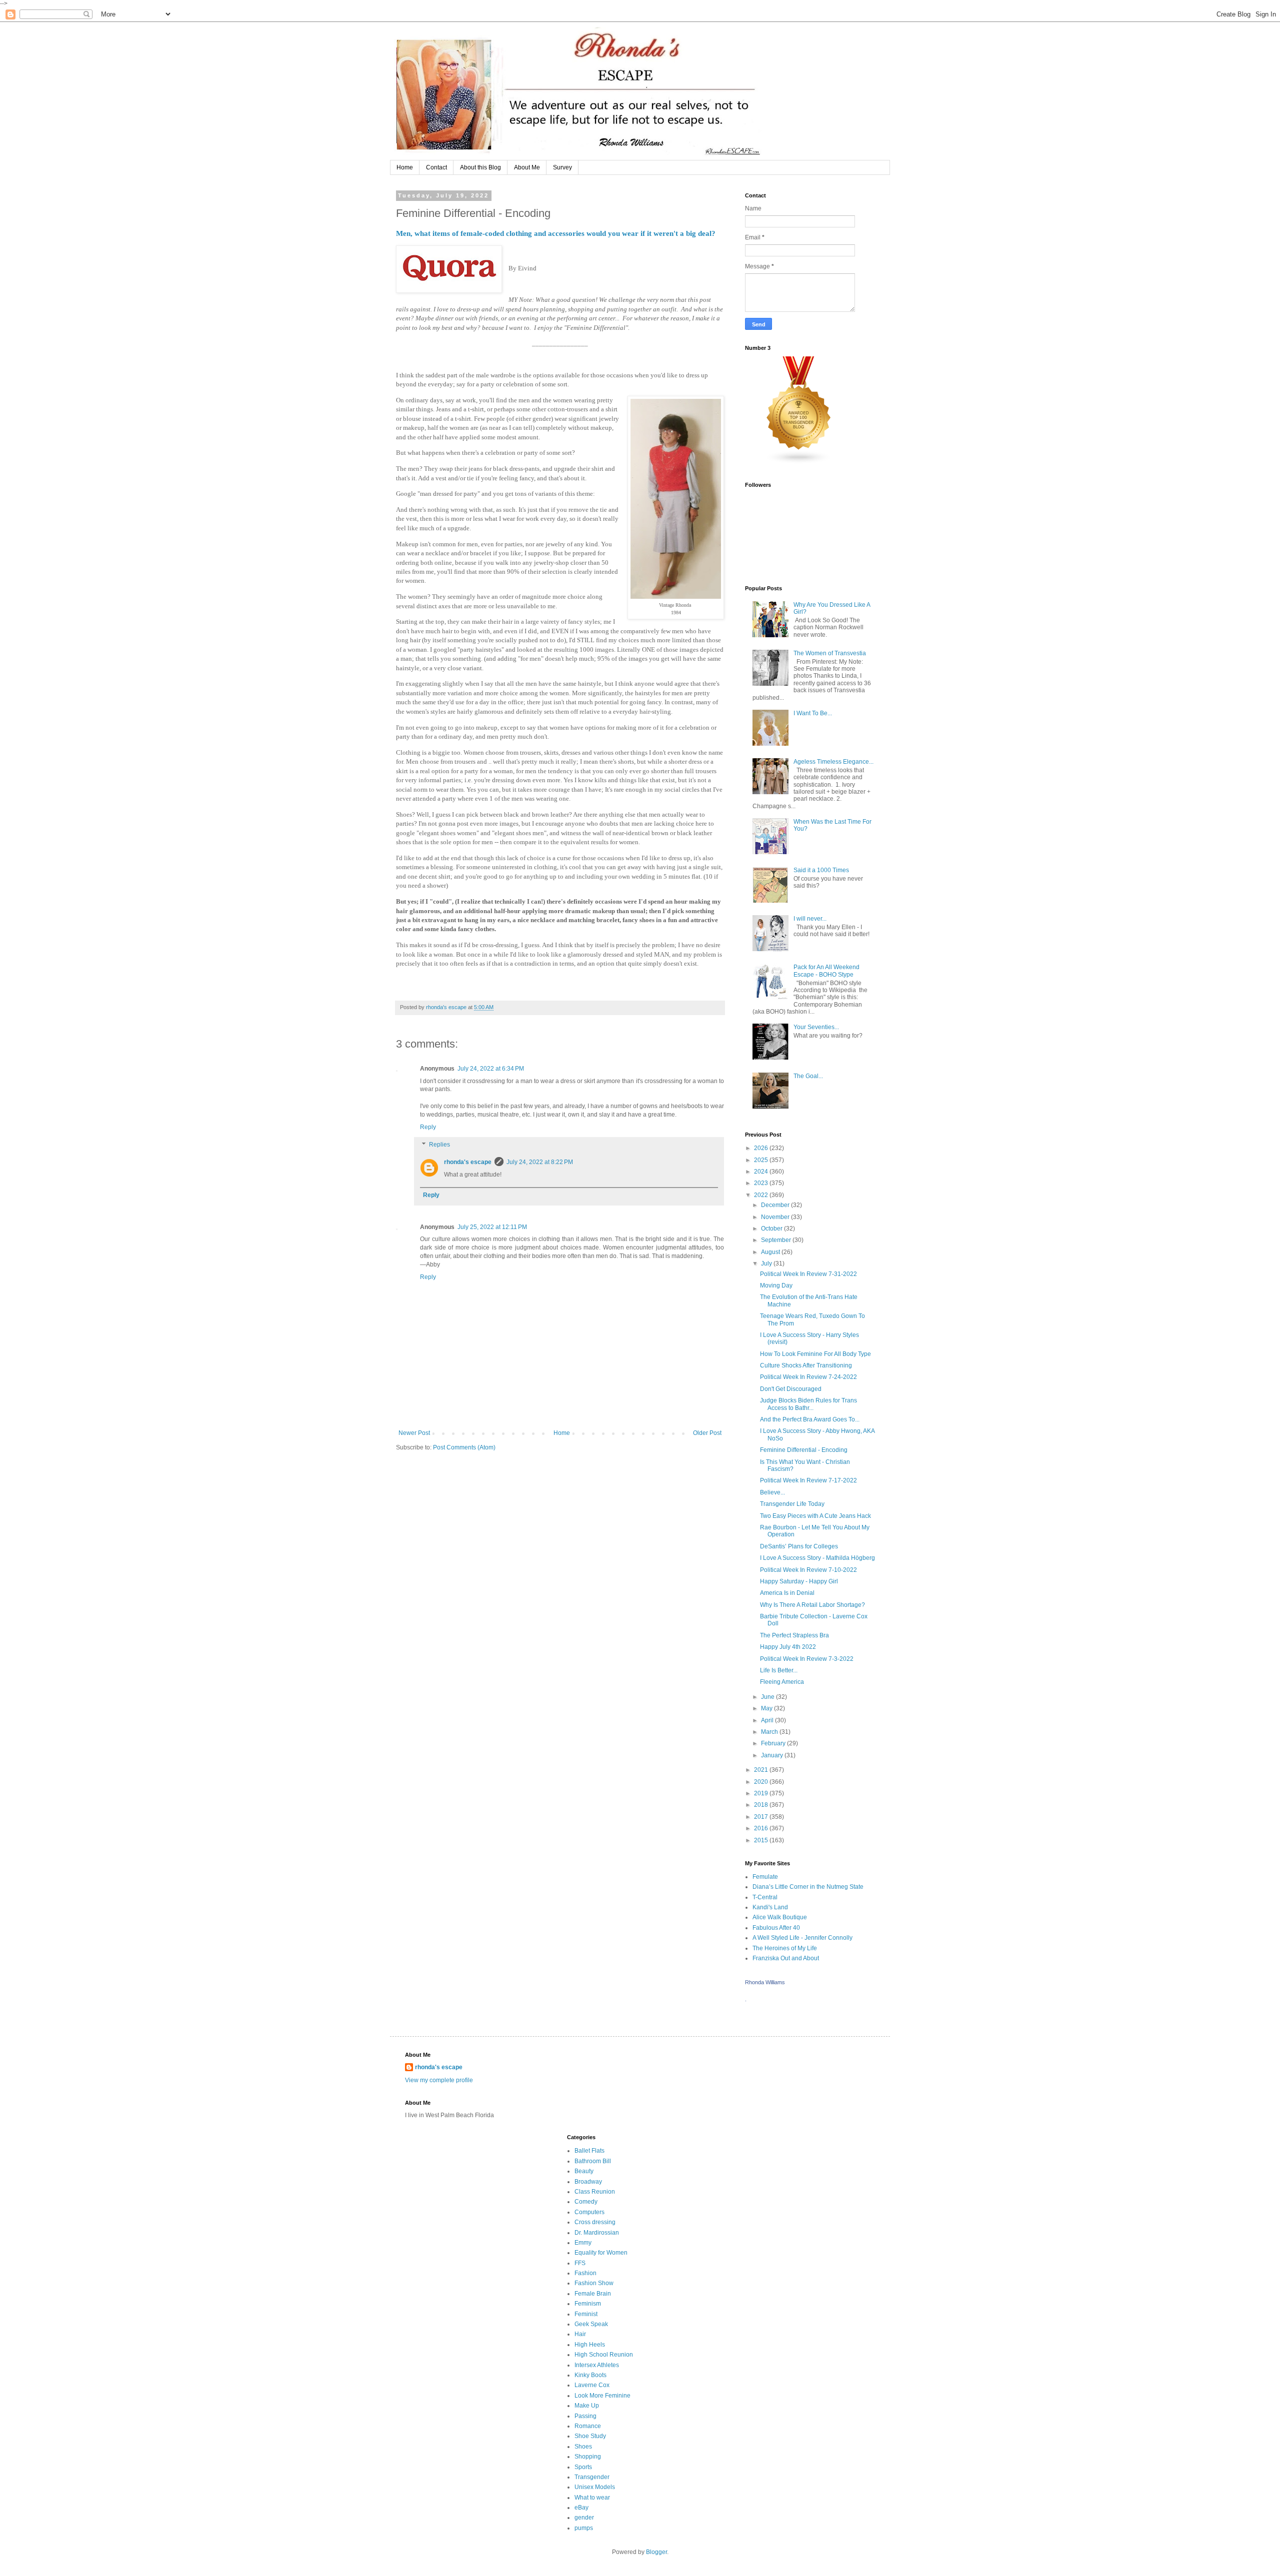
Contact (436, 167)
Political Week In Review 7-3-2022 (807, 1659)
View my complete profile (439, 2080)
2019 (762, 1793)
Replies (439, 1145)
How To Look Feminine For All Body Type (815, 1354)
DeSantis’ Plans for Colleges (799, 1546)
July (767, 1264)
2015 (762, 1840)
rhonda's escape (468, 1162)
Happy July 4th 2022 (788, 1647)
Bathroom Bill (593, 2161)
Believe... (772, 1492)
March (770, 1732)
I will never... (810, 919)
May (767, 1708)
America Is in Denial (787, 1593)
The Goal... (808, 1076)
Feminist (586, 2314)
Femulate (765, 1877)
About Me (527, 167)
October (772, 1229)
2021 (762, 1770)
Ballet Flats (589, 2151)
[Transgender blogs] (799, 462)
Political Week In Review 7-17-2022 (808, 1480)
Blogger (656, 2552)
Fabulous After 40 (776, 1928)
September (777, 1240)
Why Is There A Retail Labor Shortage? (812, 1605)
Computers (589, 2212)
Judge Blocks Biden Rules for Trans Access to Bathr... (808, 1404)
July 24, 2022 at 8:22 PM (540, 1162)
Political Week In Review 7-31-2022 (808, 1274)
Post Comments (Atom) (464, 1447)
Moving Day (776, 1286)
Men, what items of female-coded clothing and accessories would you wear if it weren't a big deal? (556, 233)
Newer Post (414, 1433)
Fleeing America (782, 1682)
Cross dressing (595, 2222)
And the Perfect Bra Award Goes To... (810, 1419)
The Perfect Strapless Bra (794, 1635)
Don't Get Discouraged (791, 1389)
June (768, 1697)
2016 (762, 1828)
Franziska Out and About (786, 1958)
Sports (583, 2467)
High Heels (590, 2345)
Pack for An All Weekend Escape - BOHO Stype (826, 971)
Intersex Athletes (597, 2365)
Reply (428, 1127)
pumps (584, 2528)
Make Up (587, 2406)
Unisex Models (595, 2487)
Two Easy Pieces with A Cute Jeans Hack (815, 1516)
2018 (762, 1805)
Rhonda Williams (765, 1982)
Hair (580, 2334)
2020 (762, 1782)
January (773, 1755)
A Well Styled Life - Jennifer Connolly (802, 1938)
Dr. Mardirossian (597, 2233)
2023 (762, 1183)
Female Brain (593, 2294)
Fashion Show (594, 2283)
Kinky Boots (590, 2375)
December (776, 1205)
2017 (762, 1817)
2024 (762, 1172)
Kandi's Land (770, 1907)
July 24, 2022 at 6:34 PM (491, 1069)
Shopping (588, 2457)
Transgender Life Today (792, 1504)
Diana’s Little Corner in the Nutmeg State (808, 1887)
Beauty (584, 2171)
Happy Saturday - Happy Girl (799, 1581)
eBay (581, 2508)
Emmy (583, 2243)
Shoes (583, 2447)
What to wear (592, 2498)
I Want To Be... (813, 713)
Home (405, 167)
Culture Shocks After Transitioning (806, 1365)
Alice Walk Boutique (780, 1917)
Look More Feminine (602, 2396)
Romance (588, 2426)
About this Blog (480, 167)
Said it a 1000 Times (821, 870)
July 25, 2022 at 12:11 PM (492, 1227)
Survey (562, 167)
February (774, 1743)
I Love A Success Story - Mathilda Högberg (817, 1558)
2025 (762, 1160)
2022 (762, 1195)
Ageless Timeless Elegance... (833, 762)
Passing (585, 2416)
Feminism (588, 2304)
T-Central (765, 1897)
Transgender (592, 2477)
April (768, 1720)
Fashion (585, 2273)
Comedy (586, 2202)
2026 (762, 1148)
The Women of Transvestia (830, 653)
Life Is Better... (779, 1670)
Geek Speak (591, 2324)
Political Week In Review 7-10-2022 (808, 1570)
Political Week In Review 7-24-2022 (808, 1377)
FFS (580, 2263)
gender (584, 2518)
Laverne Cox (592, 2385)
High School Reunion (604, 2355)
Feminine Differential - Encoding (804, 1450)
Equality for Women (601, 2253)
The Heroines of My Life (785, 1948)
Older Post (707, 1433)
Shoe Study (590, 2436)
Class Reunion (595, 2192)
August (771, 1252)
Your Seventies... (816, 1027)
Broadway (588, 2182)
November (776, 1217)
